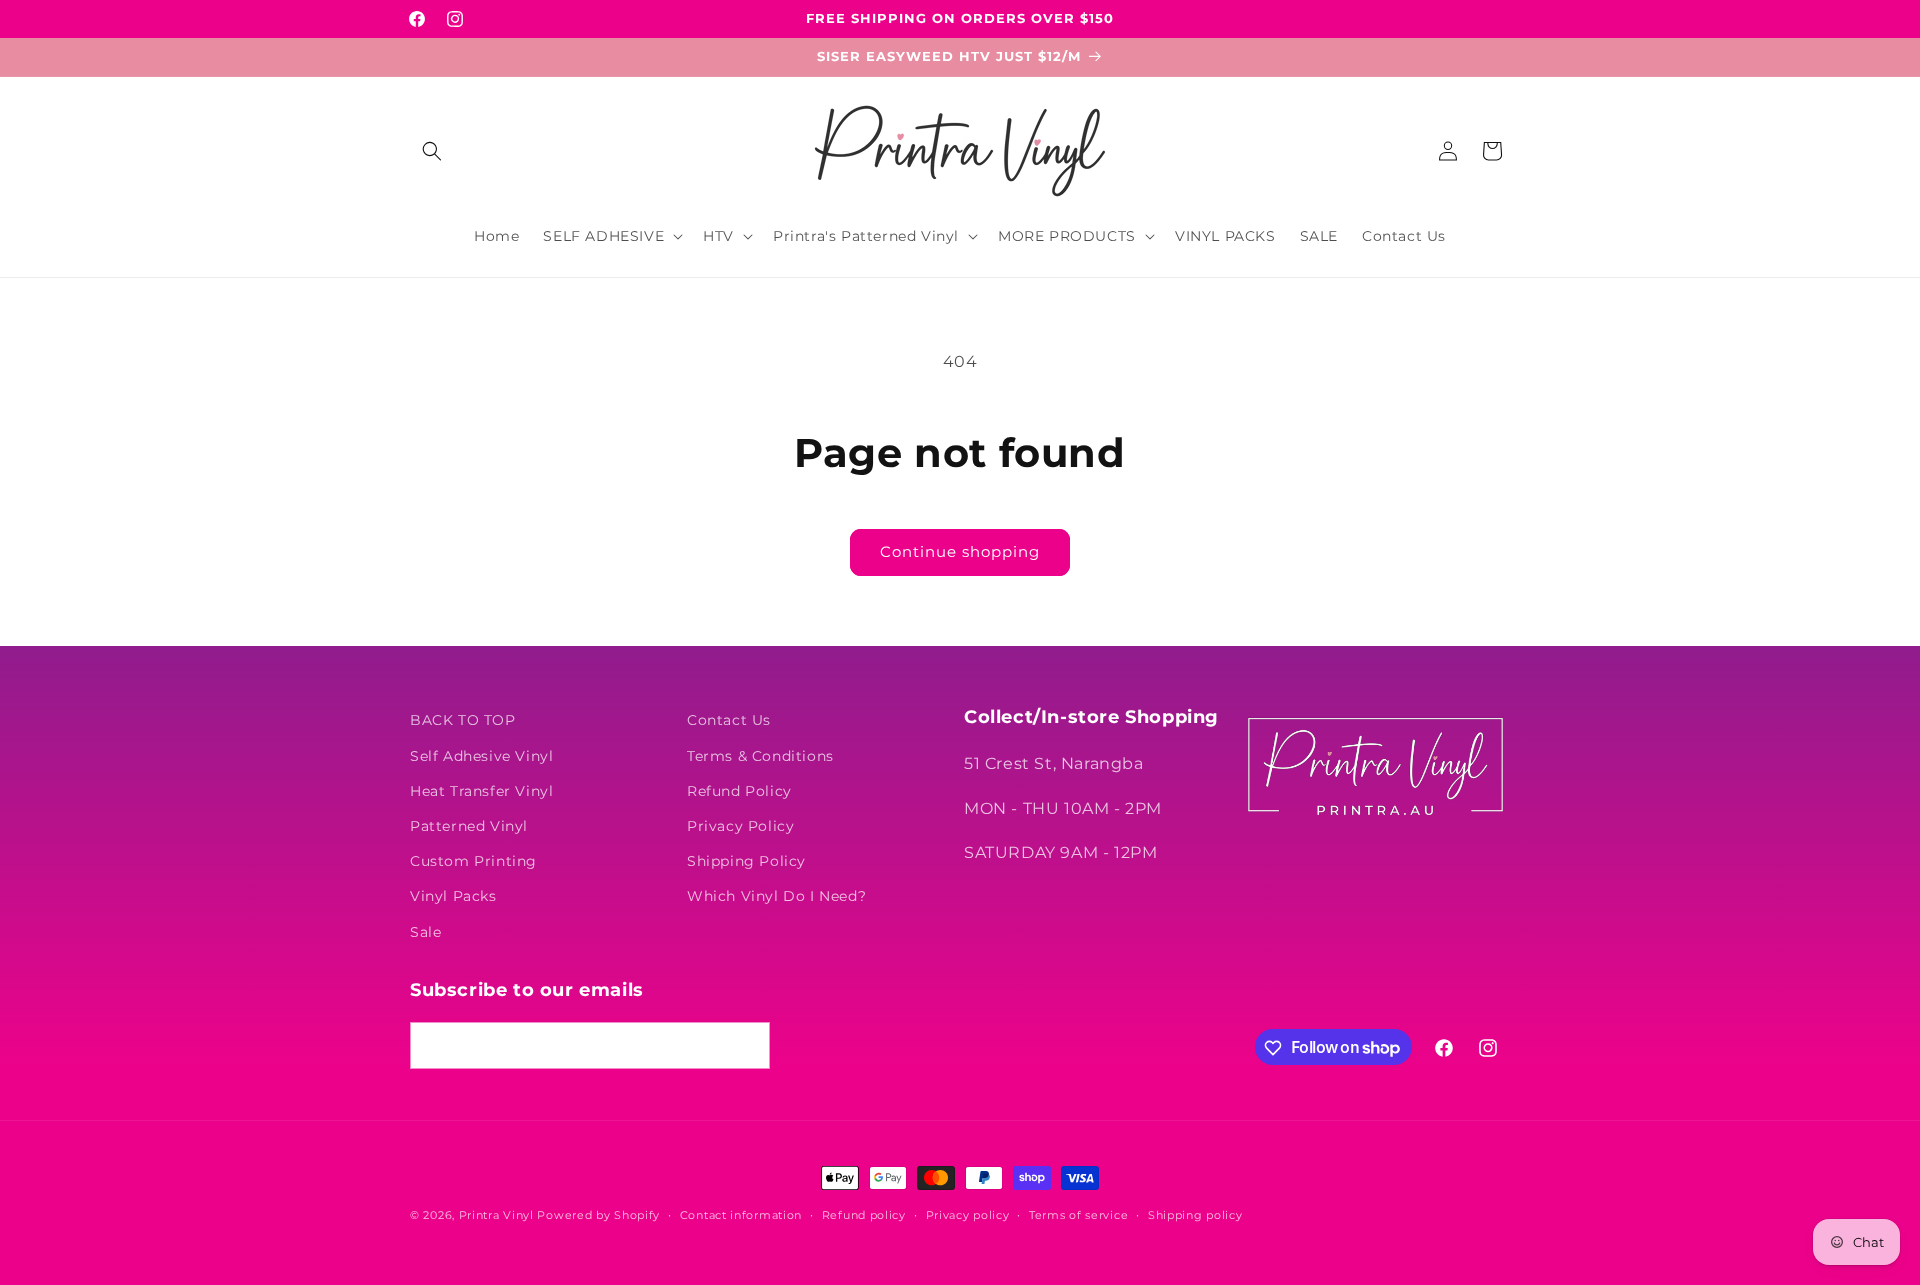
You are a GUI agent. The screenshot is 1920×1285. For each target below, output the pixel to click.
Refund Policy (739, 790)
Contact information (741, 1214)
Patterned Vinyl (469, 825)
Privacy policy (968, 1214)
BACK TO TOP (463, 720)
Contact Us (729, 720)
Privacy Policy (740, 825)
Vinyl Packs (453, 896)
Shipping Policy (746, 861)
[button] (432, 151)
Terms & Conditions (760, 755)
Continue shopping (960, 551)
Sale (425, 931)
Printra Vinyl (496, 1215)
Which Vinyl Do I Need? (776, 896)
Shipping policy (1195, 1214)
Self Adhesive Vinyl (481, 755)
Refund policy (864, 1214)
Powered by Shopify (598, 1215)
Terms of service (1078, 1214)
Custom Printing (473, 861)
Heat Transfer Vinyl (481, 790)
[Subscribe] (747, 1046)
